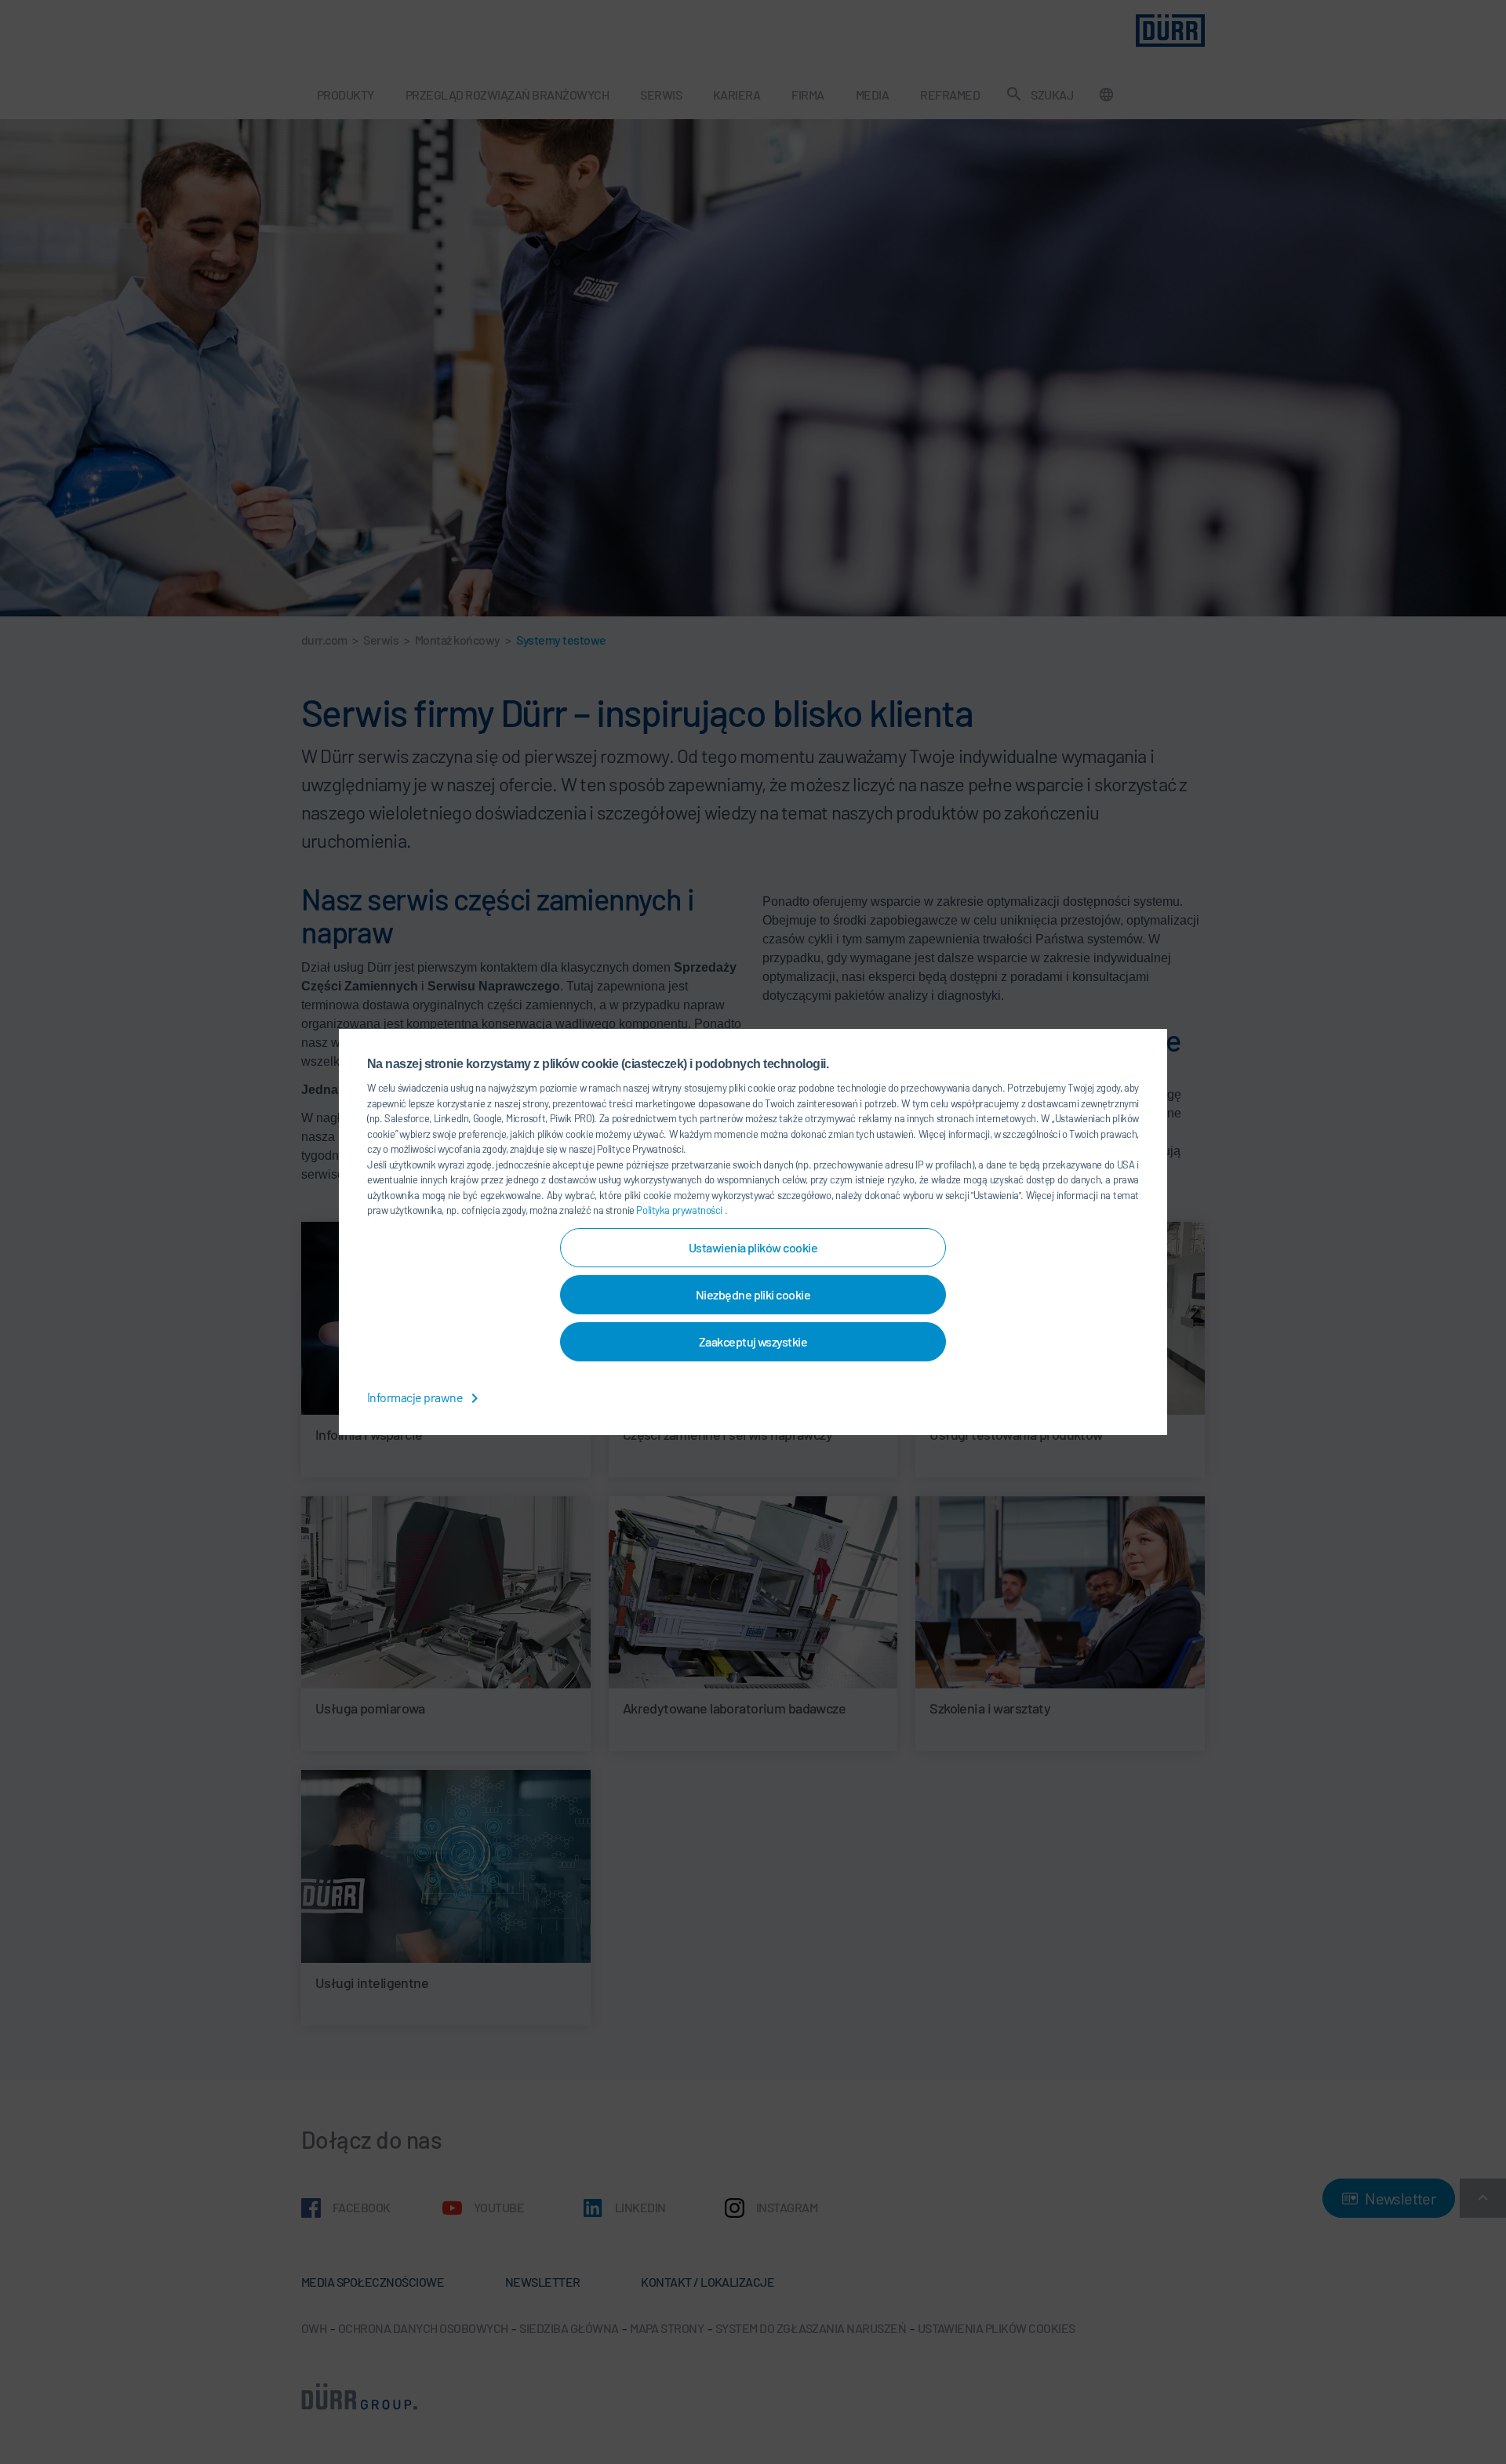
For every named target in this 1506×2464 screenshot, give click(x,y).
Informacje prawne (416, 1397)
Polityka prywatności (680, 1210)
